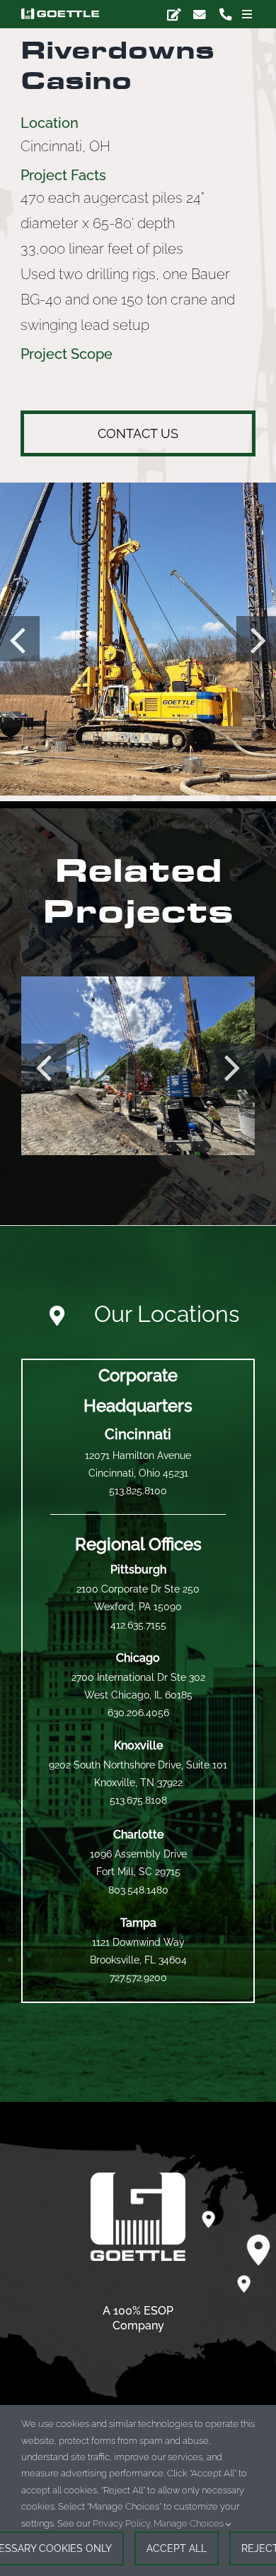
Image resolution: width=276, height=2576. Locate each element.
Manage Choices (190, 2523)
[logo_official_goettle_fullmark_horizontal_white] (60, 14)
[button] (44, 1066)
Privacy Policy (121, 2523)
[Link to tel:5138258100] (225, 14)
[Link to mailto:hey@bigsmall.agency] (174, 14)
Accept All (177, 2548)
